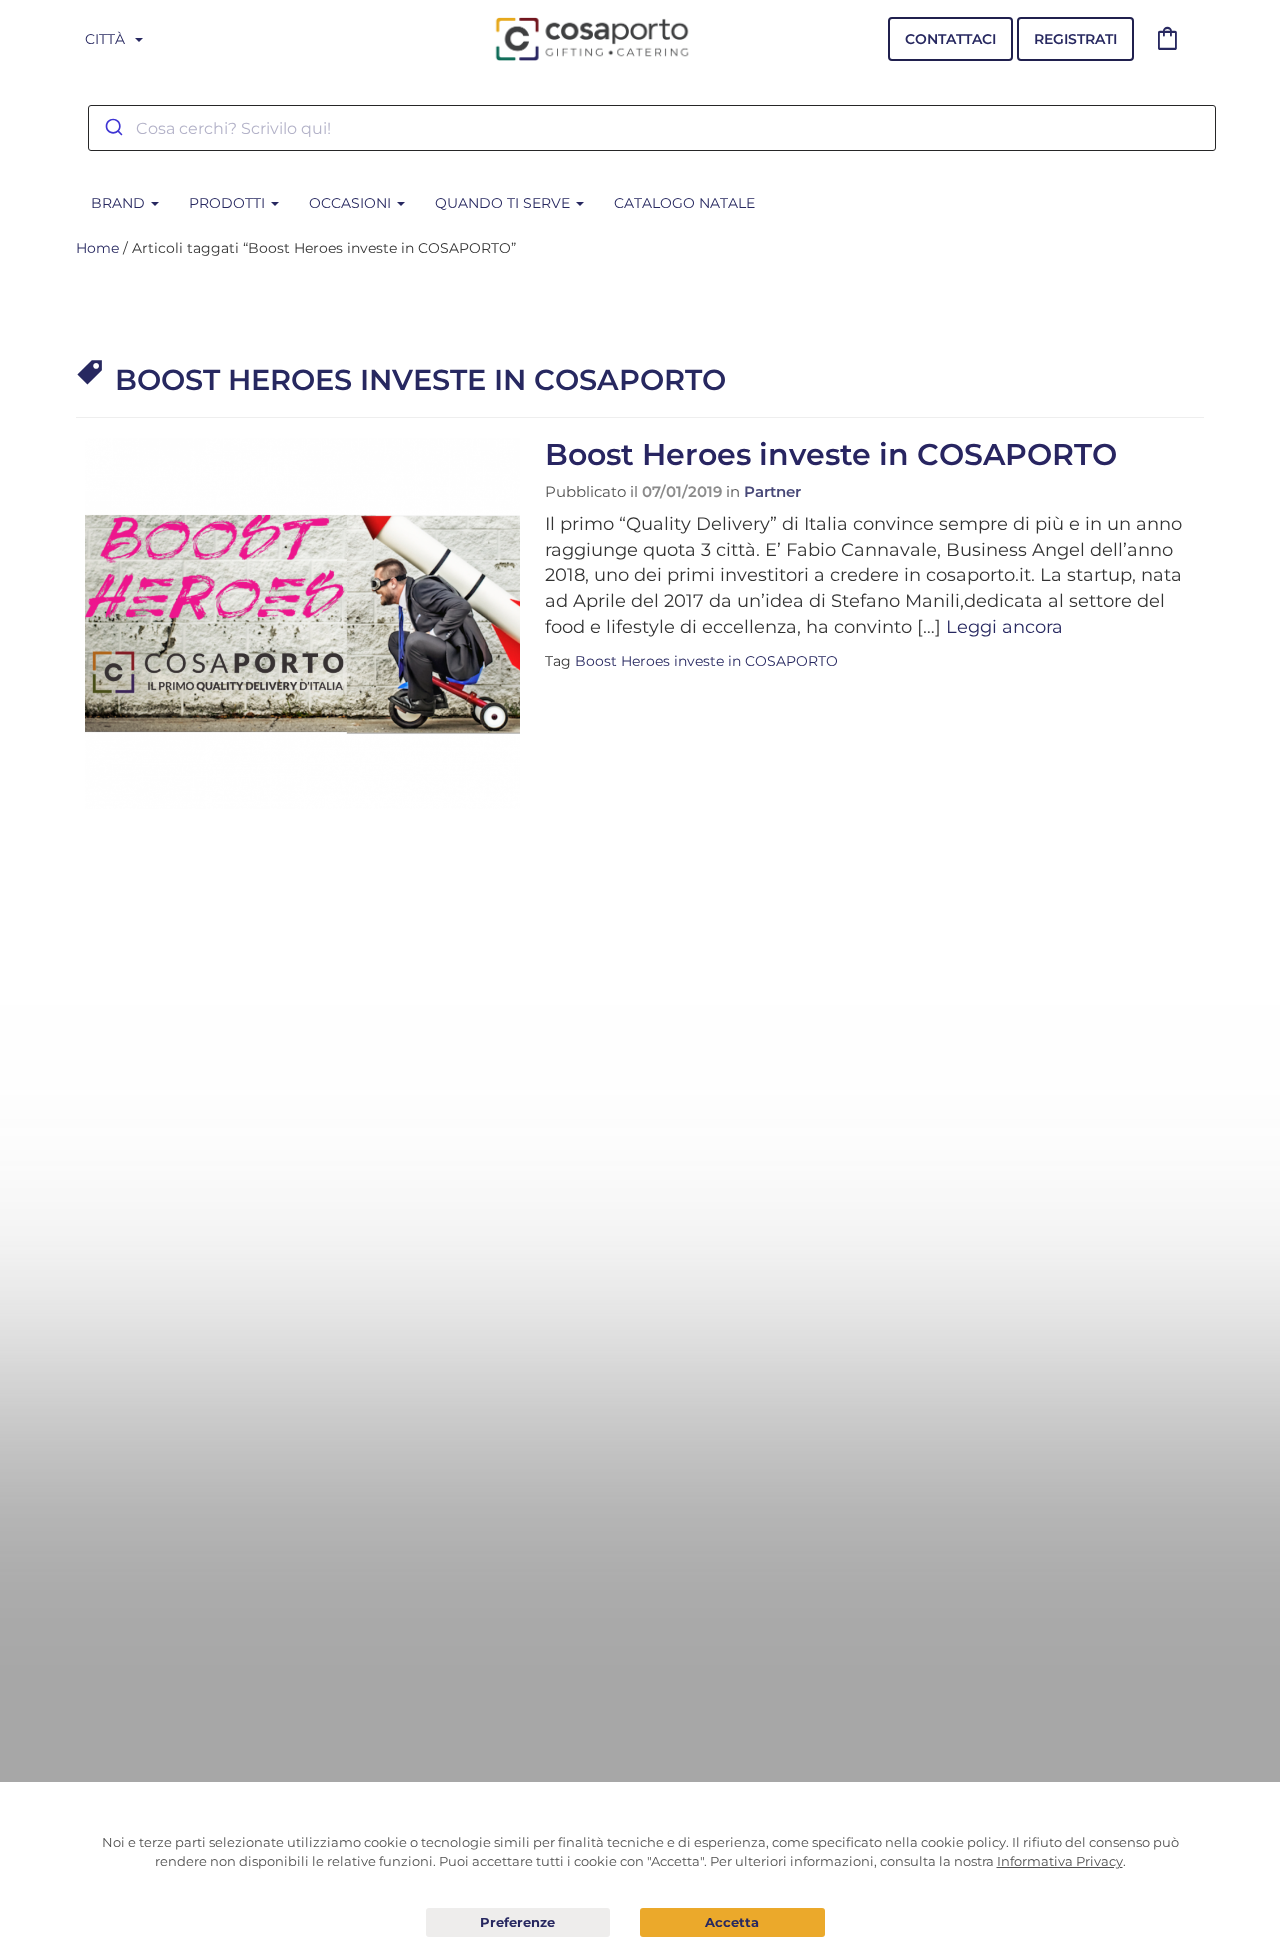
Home (97, 248)
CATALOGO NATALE (684, 203)
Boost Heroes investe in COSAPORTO (831, 454)
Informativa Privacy (1060, 1861)
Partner (772, 491)
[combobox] (652, 128)
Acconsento (732, 1922)
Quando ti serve (504, 203)
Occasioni (352, 203)
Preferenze (518, 1923)
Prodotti (229, 203)
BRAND (120, 203)
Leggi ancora (1004, 627)
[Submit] (112, 128)
